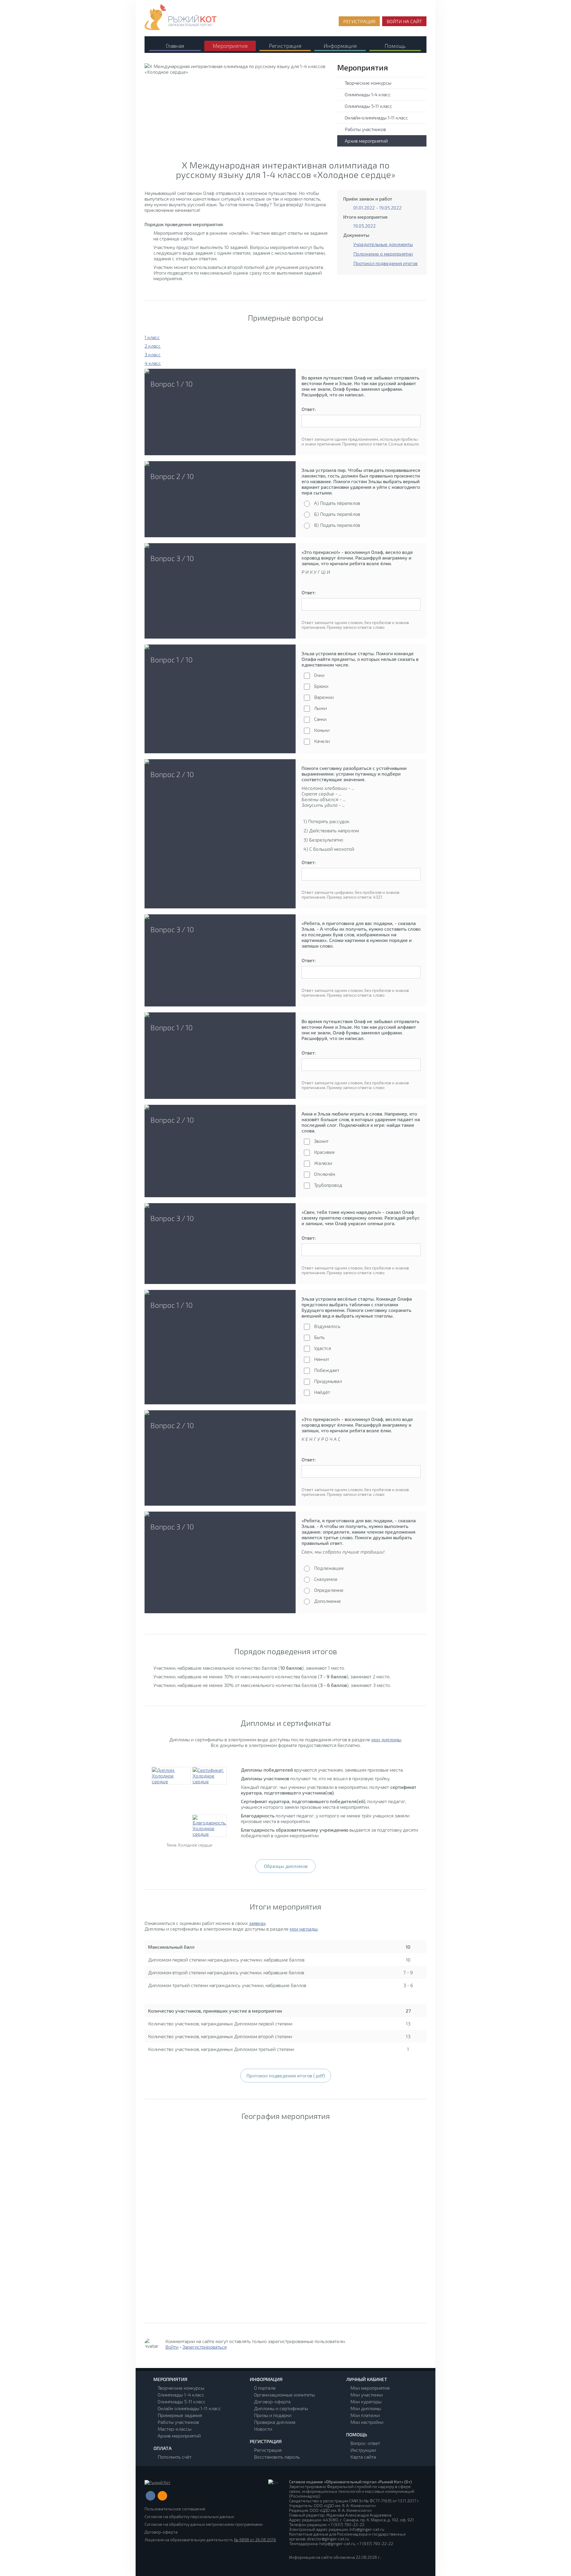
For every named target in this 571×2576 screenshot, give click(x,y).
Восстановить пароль (277, 2457)
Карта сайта (363, 2457)
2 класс (153, 346)
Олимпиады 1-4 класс (181, 2395)
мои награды (304, 1929)
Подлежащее (329, 1568)
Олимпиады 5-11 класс (182, 2401)
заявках (257, 1923)
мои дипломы (386, 1739)
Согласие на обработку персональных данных (189, 2516)
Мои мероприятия (370, 2388)
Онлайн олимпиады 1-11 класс (189, 2408)
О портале (265, 2388)
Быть (319, 1337)
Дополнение (327, 1601)
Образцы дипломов (286, 1866)
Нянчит (322, 1359)
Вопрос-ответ (365, 2443)
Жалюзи (323, 1163)
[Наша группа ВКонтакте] (150, 2496)
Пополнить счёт (175, 2457)
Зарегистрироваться (205, 2347)
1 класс (152, 337)
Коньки (322, 730)
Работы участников (365, 129)
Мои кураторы (366, 2401)
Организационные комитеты (284, 2395)
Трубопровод (328, 1185)
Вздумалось (327, 1326)
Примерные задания (180, 2415)
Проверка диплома (275, 2422)
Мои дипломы (366, 2408)
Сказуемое (326, 1579)
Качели (322, 741)
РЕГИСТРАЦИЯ (359, 21)
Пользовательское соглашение (175, 2509)
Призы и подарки (273, 2415)
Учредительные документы (383, 244)
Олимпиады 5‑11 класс (368, 106)
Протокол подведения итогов (385, 263)
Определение (329, 1590)
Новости (263, 2429)
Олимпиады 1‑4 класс (368, 94)
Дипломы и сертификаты (281, 2408)
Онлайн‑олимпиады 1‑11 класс (376, 118)
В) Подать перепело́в (337, 525)
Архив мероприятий (366, 141)
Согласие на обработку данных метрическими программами (204, 2524)
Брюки (321, 686)
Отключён (325, 1174)
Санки (320, 719)
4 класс (153, 363)
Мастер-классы (175, 2429)
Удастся (323, 1348)
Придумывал (328, 1381)
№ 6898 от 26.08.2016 (255, 2540)
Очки (319, 675)
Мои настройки (367, 2422)
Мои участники (367, 2395)
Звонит (321, 1141)
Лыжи (320, 708)
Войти (172, 2347)
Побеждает (327, 1370)
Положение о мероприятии (383, 254)
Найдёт (322, 1392)
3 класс (153, 354)
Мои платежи (365, 2415)
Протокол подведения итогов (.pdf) (286, 2075)
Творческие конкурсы (368, 83)
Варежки (324, 697)
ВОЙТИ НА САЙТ (404, 21)
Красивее (324, 1152)
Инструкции (363, 2450)
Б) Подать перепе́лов (337, 514)
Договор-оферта (272, 2401)
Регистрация (268, 2450)
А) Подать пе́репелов (337, 503)
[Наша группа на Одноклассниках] (162, 2496)
